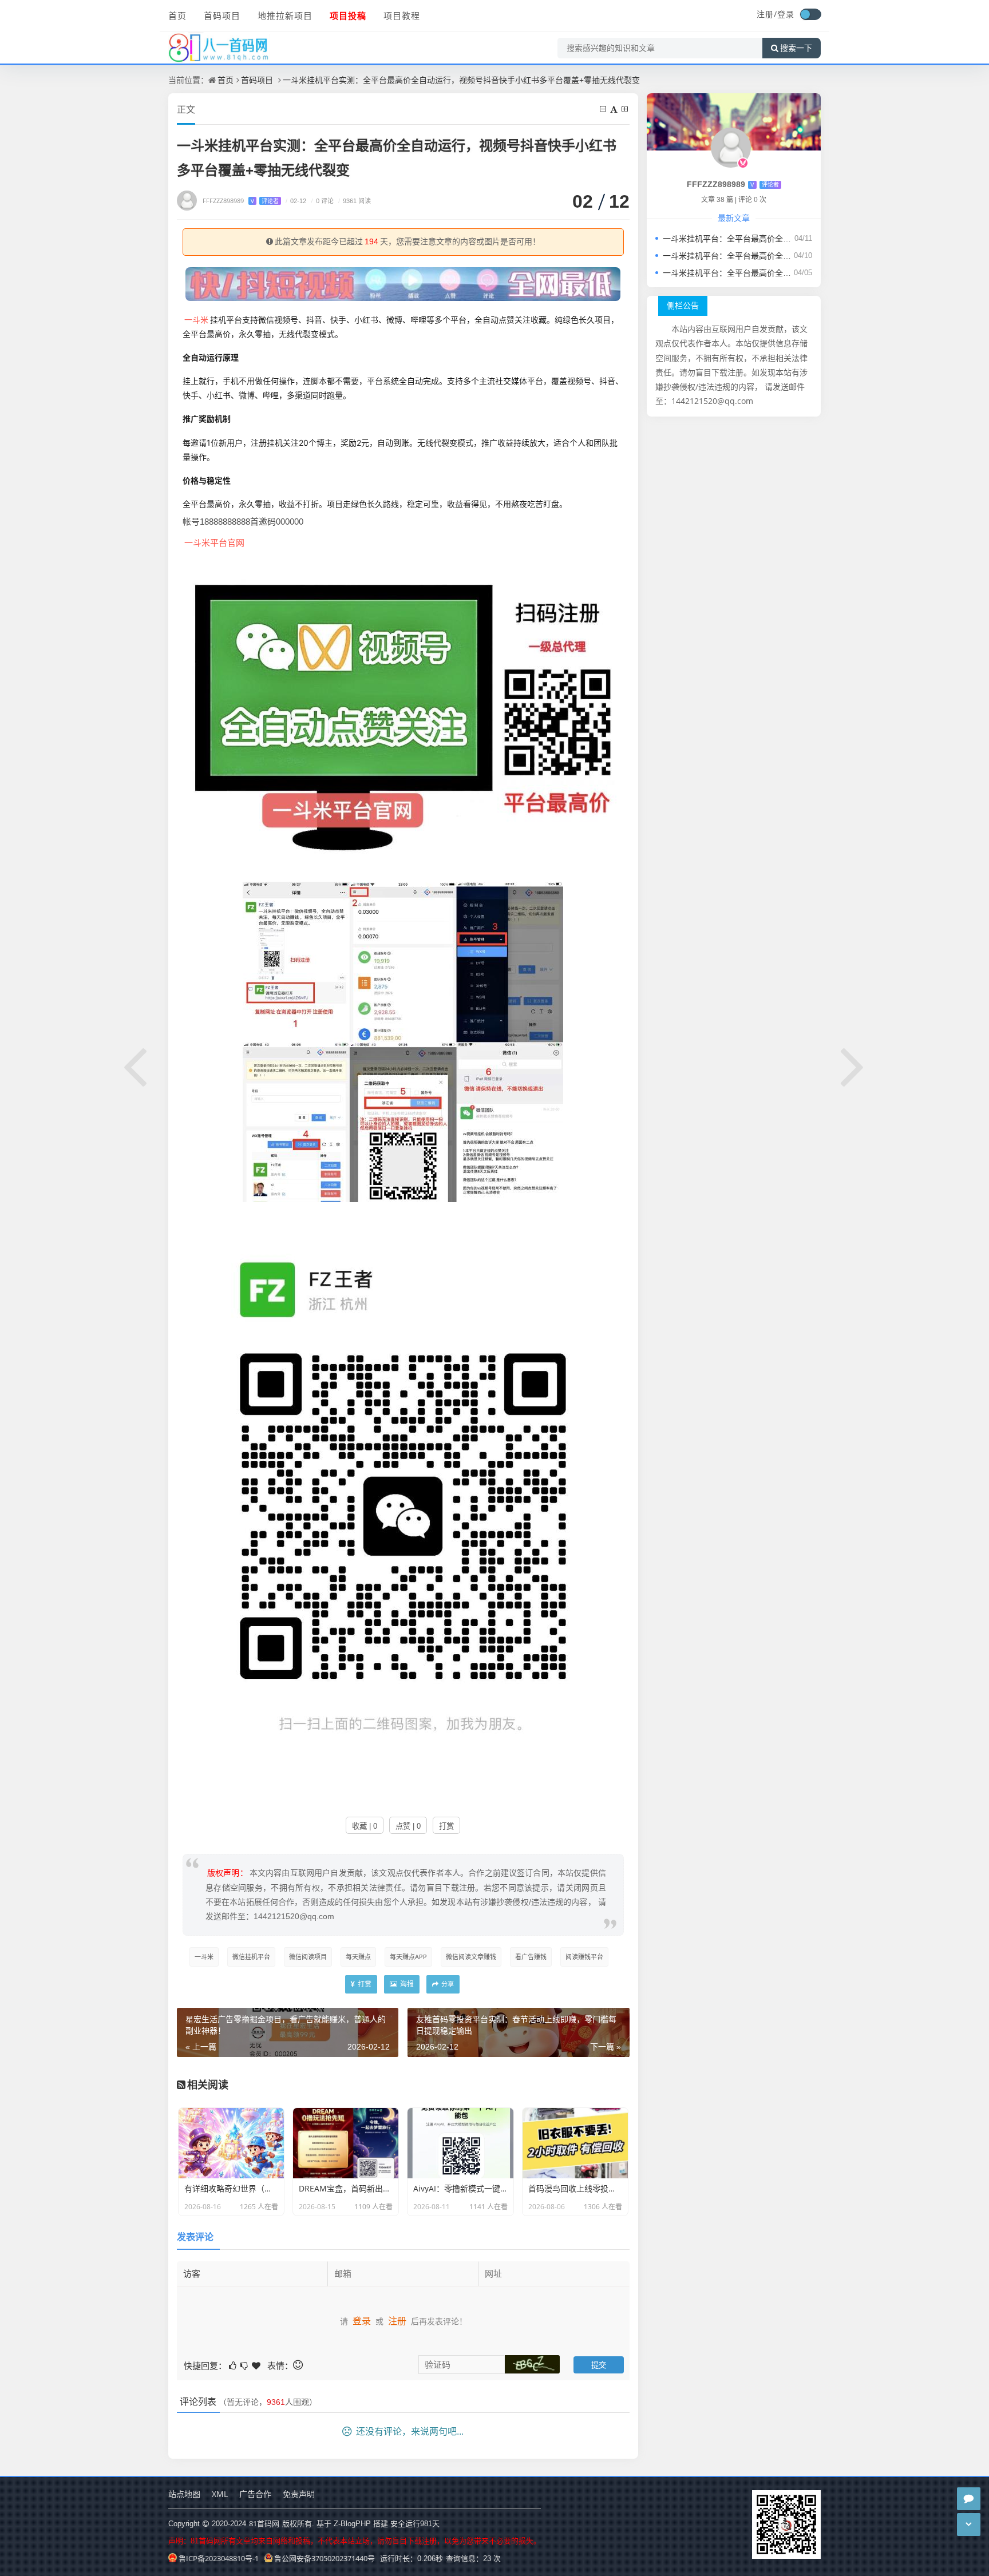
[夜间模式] (810, 14)
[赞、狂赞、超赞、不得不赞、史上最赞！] (257, 2365)
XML (220, 2494)
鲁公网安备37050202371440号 (325, 2558)
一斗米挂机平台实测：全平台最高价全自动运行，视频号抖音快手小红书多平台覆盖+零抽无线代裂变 (461, 80)
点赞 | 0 (408, 1826)
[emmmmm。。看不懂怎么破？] (245, 2365)
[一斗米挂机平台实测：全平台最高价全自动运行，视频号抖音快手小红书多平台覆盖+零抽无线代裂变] (403, 715)
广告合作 (255, 2494)
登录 (786, 14)
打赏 (446, 1826)
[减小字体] (604, 109)
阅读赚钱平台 (584, 1957)
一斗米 (196, 320)
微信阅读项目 (308, 1957)
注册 (397, 2321)
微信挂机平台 (251, 1957)
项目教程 (402, 15)
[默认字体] (615, 109)
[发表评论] (969, 2499)
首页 (177, 15)
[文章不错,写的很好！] (234, 2365)
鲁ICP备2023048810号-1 (219, 2558)
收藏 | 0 (365, 1826)
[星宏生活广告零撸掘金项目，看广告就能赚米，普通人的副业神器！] (136, 1065)
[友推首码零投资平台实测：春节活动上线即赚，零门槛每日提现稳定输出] (853, 1065)
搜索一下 (796, 48)
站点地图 (184, 2494)
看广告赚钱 (531, 1957)
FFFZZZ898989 (241, 201)
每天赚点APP (408, 1957)
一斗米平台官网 (214, 542)
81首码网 (264, 2523)
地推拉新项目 (285, 15)
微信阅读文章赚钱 (471, 1957)
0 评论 (322, 201)
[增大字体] (626, 109)
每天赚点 (358, 1957)
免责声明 (299, 2494)
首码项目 (222, 15)
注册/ (767, 14)
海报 (406, 1984)
